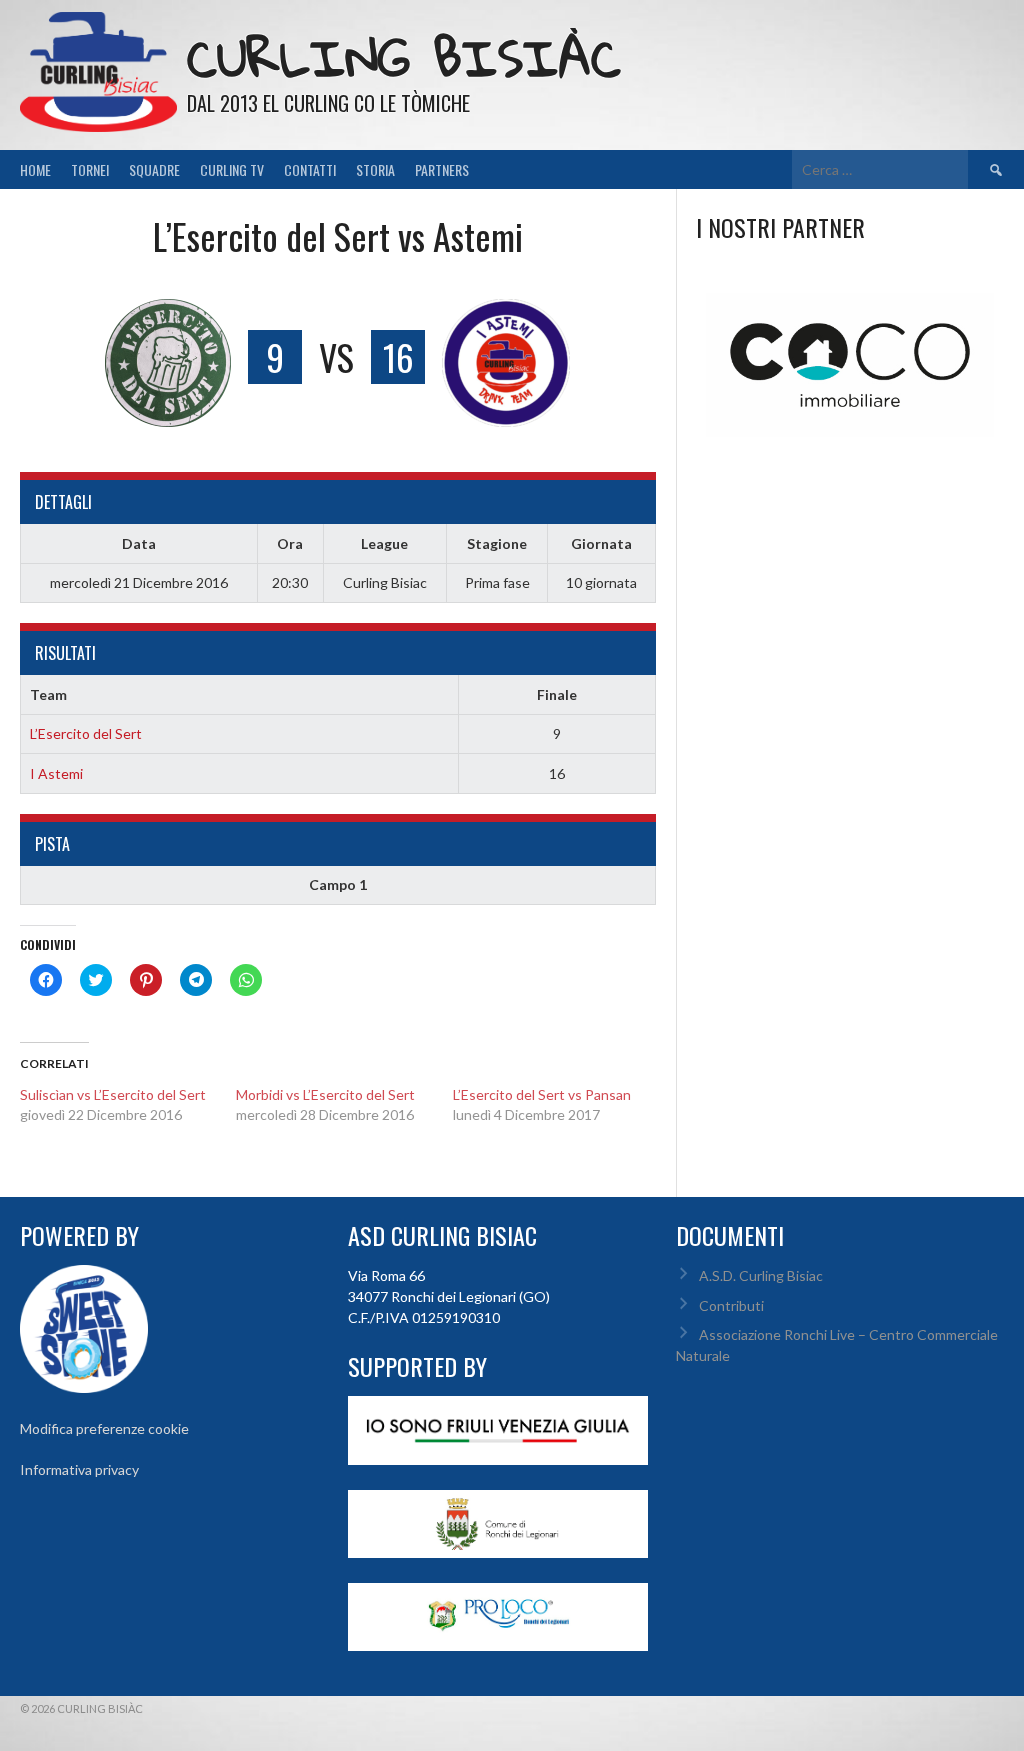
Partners (442, 169)
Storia (375, 169)
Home (35, 169)
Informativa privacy (79, 1469)
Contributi (731, 1305)
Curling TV (232, 169)
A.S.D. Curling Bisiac (761, 1275)
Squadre (154, 169)
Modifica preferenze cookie (104, 1428)
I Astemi (56, 773)
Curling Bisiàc (404, 57)
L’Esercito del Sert (86, 733)
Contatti (310, 169)
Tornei (90, 169)
